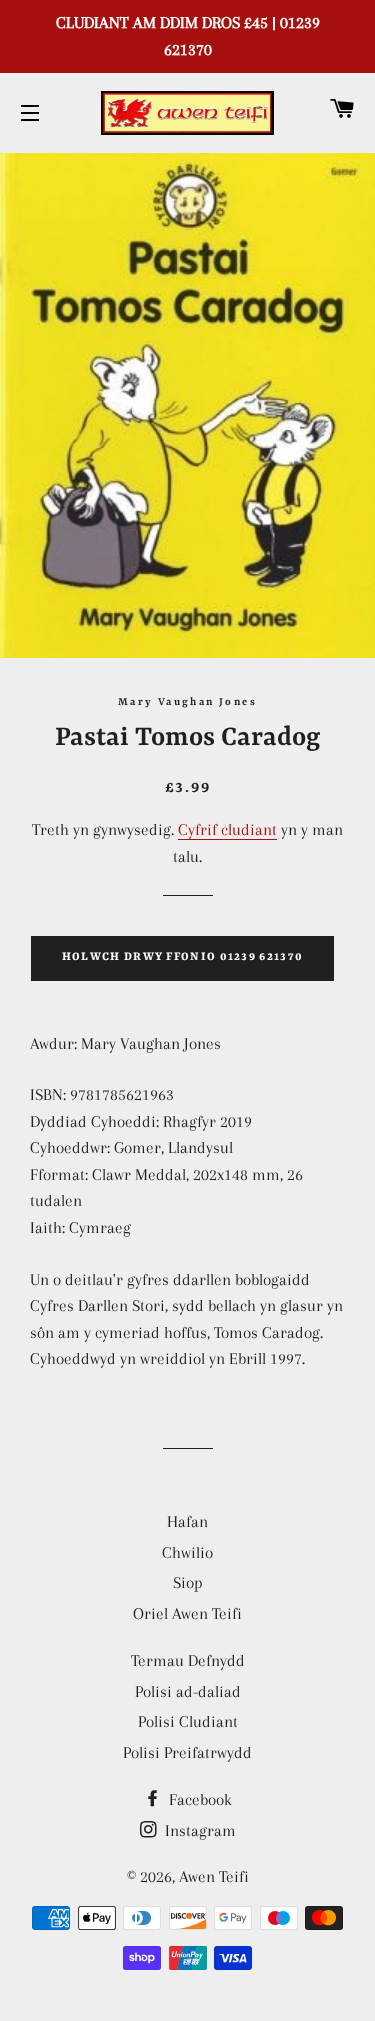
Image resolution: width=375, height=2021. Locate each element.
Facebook (198, 1799)
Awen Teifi (214, 1876)
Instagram (198, 1830)
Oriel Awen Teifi (187, 1613)
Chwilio (187, 1552)
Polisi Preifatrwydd (187, 1752)
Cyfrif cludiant (227, 829)
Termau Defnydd (188, 1660)
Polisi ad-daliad (188, 1691)
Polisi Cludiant (188, 1721)
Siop (188, 1582)
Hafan (187, 1521)
